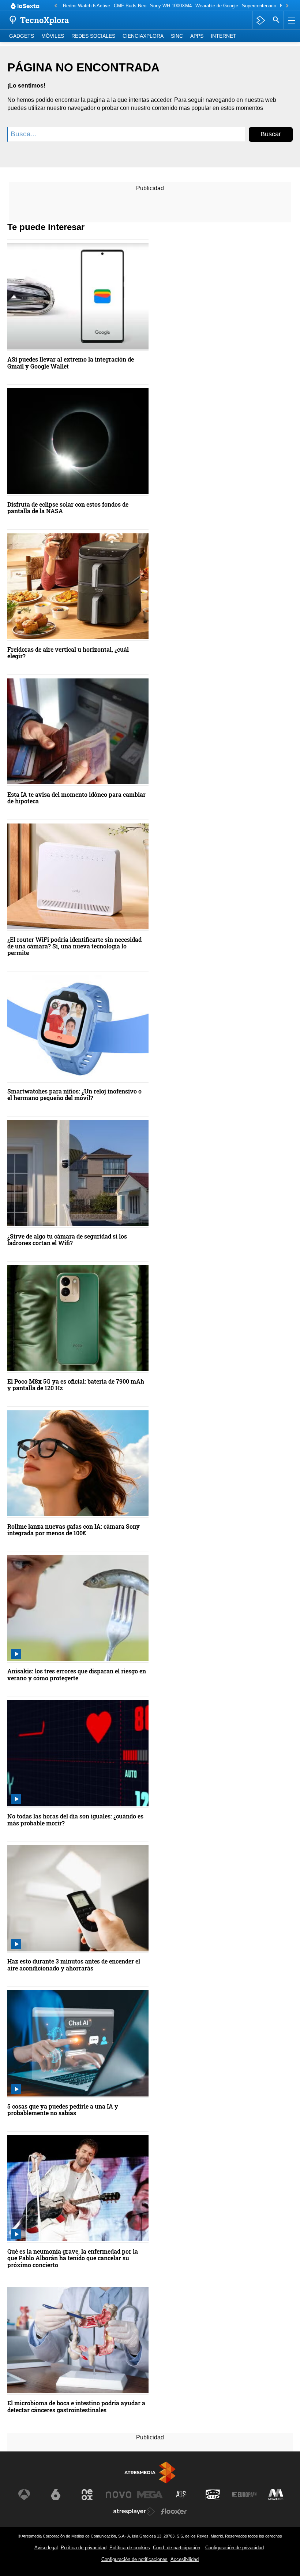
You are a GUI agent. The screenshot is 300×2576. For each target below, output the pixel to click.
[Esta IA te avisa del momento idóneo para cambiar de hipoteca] (78, 732)
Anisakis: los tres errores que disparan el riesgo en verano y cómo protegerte (77, 1675)
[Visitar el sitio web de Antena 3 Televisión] (24, 2495)
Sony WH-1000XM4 (171, 6)
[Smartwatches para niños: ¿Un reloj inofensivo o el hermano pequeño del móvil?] (78, 1029)
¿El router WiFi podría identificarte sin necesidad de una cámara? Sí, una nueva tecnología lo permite (74, 946)
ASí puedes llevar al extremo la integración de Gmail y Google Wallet (71, 363)
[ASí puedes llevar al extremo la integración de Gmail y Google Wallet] (78, 297)
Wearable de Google (217, 6)
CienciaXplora (143, 36)
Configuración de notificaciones (134, 2559)
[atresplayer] (261, 20)
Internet (224, 36)
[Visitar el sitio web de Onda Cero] (213, 2495)
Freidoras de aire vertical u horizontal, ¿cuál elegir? (68, 653)
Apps (197, 36)
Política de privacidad (84, 2548)
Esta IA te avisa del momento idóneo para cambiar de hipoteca (76, 798)
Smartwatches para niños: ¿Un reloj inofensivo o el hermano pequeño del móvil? (74, 1095)
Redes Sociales (93, 36)
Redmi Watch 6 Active (87, 6)
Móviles (53, 36)
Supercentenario (259, 6)
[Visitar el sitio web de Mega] (150, 2495)
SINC (177, 36)
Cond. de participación (177, 2548)
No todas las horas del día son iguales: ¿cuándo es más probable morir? (75, 1820)
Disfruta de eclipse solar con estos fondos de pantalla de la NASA (68, 508)
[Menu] (291, 20)
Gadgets (22, 36)
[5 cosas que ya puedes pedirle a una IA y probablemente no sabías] (78, 2044)
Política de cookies (130, 2548)
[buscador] (276, 20)
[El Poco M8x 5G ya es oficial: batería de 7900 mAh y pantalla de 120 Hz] (78, 1319)
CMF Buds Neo (130, 6)
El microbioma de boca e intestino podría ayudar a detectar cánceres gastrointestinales (76, 2407)
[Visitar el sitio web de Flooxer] (174, 2512)
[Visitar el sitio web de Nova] (119, 2495)
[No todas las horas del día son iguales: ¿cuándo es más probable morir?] (78, 1754)
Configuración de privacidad (235, 2548)
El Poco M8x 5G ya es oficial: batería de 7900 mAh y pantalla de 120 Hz (76, 1385)
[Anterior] (56, 6)
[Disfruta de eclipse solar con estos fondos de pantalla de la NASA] (78, 442)
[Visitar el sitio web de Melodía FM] (276, 2495)
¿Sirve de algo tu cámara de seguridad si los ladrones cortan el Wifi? (67, 1240)
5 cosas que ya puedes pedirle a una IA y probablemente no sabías (63, 2110)
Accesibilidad (185, 2559)
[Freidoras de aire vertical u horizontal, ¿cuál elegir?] (78, 587)
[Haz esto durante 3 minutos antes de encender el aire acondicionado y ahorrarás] (78, 1899)
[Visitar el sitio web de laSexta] (56, 2495)
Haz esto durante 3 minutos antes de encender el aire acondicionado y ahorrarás (74, 1965)
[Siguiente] (287, 6)
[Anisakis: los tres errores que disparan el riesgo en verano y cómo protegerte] (78, 1609)
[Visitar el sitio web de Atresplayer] (134, 2512)
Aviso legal (46, 2548)
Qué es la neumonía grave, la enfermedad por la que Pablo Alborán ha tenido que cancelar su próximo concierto (73, 2258)
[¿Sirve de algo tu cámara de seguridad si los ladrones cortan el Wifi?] (78, 1174)
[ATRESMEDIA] (150, 2473)
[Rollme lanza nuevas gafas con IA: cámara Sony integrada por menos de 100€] (78, 1464)
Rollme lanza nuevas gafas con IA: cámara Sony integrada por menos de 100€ (74, 1530)
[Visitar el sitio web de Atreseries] (181, 2495)
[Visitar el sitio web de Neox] (87, 2495)
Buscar (271, 134)
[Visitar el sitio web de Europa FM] (244, 2495)
